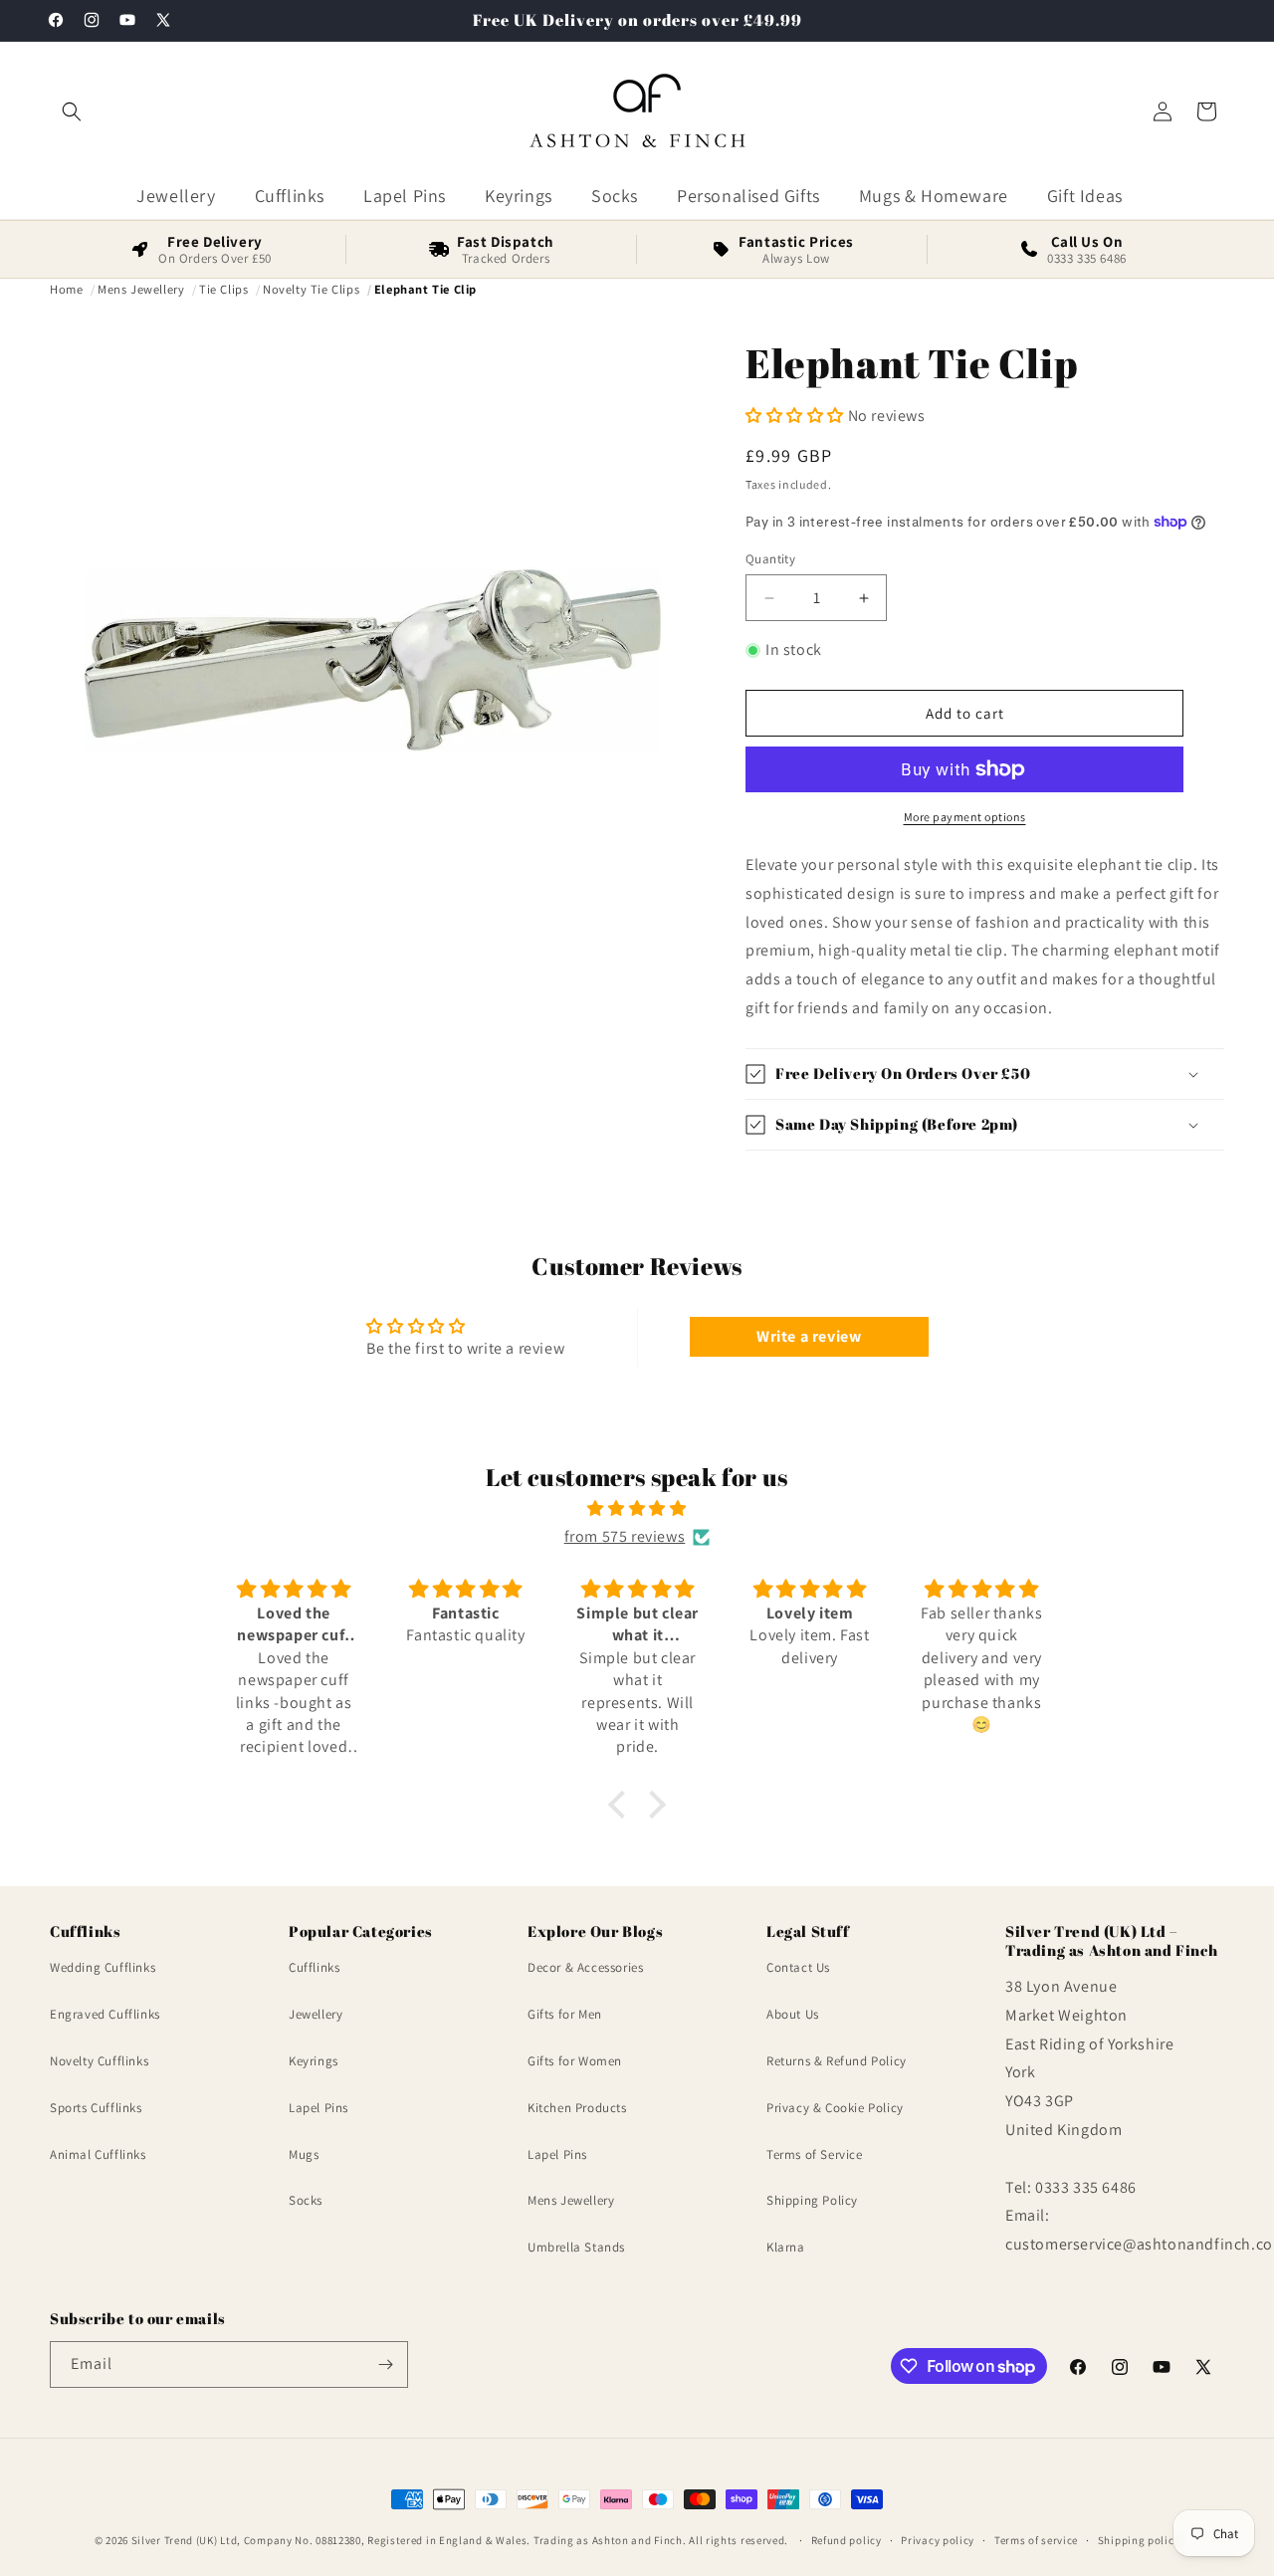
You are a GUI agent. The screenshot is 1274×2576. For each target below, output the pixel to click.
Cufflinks (314, 1968)
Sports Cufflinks (96, 2108)
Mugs (304, 2154)
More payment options (965, 817)
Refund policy (847, 2540)
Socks (306, 2201)
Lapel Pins (318, 2108)
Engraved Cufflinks (105, 2014)
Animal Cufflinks (98, 2154)
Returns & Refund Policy (837, 2061)
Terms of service (1036, 2540)
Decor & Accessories (585, 1968)
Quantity (770, 559)
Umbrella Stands (576, 2247)
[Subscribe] (385, 2364)
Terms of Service (815, 2154)
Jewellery (316, 2014)
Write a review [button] (809, 1336)
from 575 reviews (625, 1536)
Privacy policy (938, 2540)
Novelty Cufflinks (99, 2061)
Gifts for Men (565, 2014)
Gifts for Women (575, 2061)
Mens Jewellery (571, 2201)
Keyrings (314, 2061)
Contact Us (798, 1968)
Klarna (786, 2247)
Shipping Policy (812, 2201)
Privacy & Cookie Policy (835, 2108)
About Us (793, 2014)
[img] (637, 1509)
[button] (72, 111)
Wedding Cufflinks (103, 1968)
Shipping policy (1139, 2540)
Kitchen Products (577, 2108)
